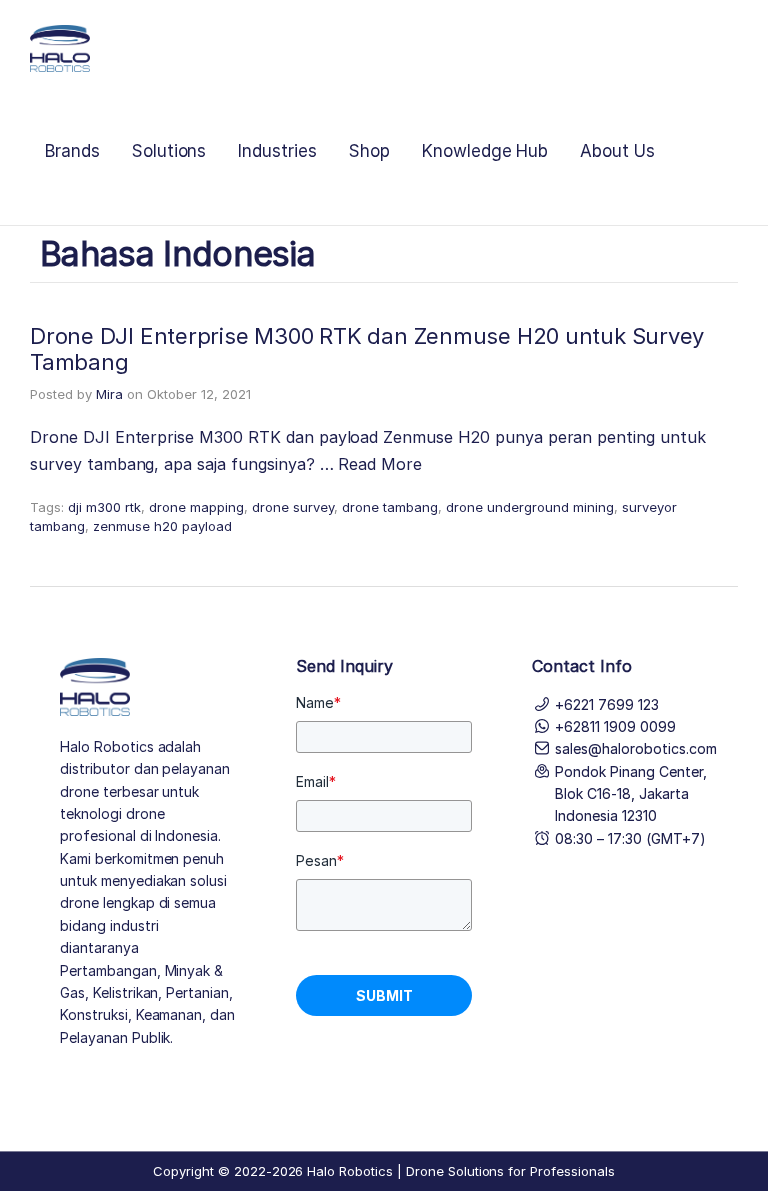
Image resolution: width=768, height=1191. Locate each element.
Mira (109, 394)
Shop (369, 151)
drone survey (293, 507)
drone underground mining (530, 507)
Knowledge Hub (485, 151)
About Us (617, 151)
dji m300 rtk (104, 507)
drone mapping (196, 507)
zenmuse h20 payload (162, 526)
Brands (72, 151)
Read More (380, 464)
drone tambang (390, 507)
